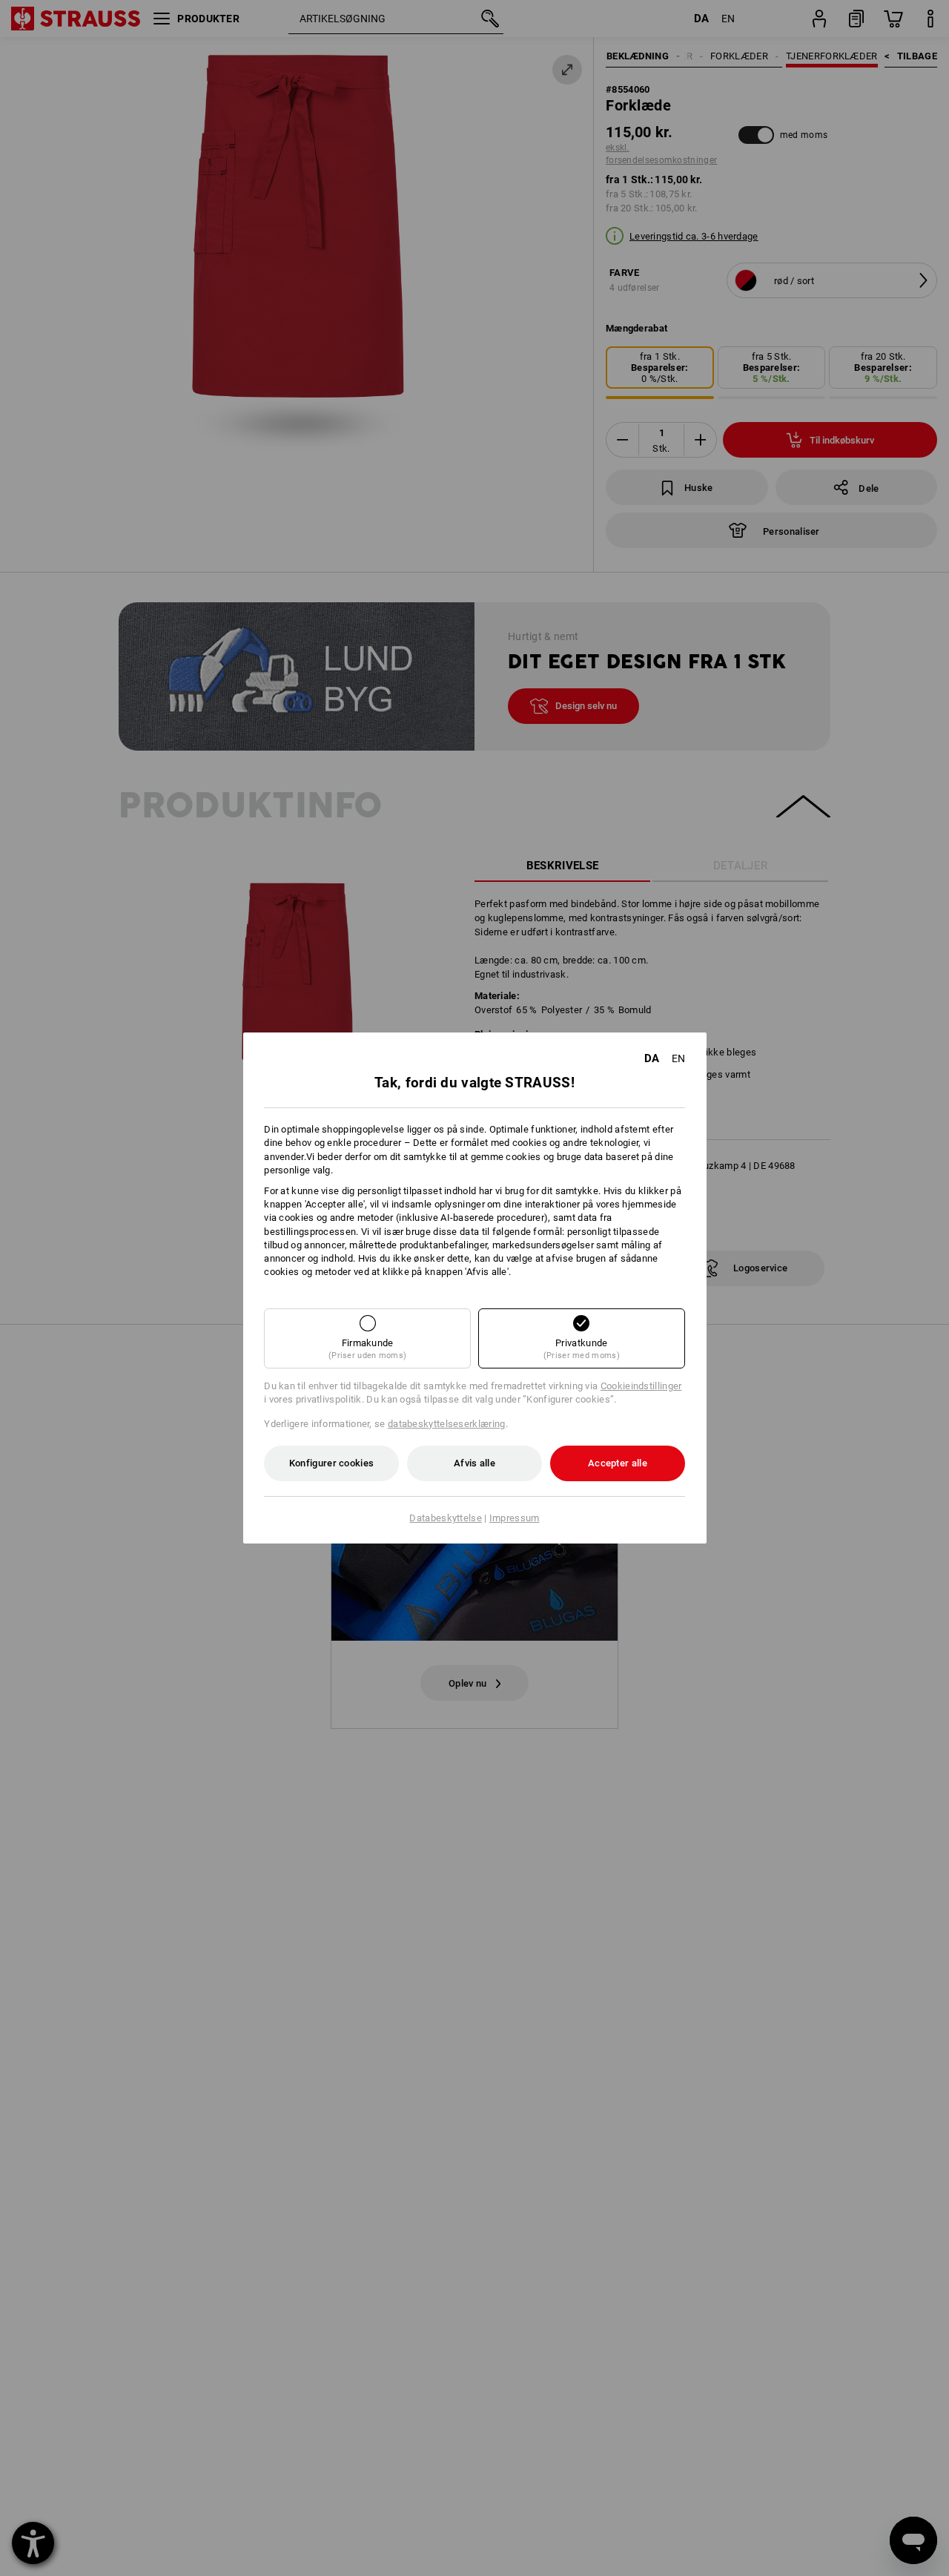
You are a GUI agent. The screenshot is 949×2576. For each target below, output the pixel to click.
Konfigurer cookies (331, 1463)
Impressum (515, 1518)
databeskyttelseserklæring (447, 1424)
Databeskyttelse (446, 1518)
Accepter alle (618, 1463)
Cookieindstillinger (641, 1386)
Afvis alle (474, 1463)
